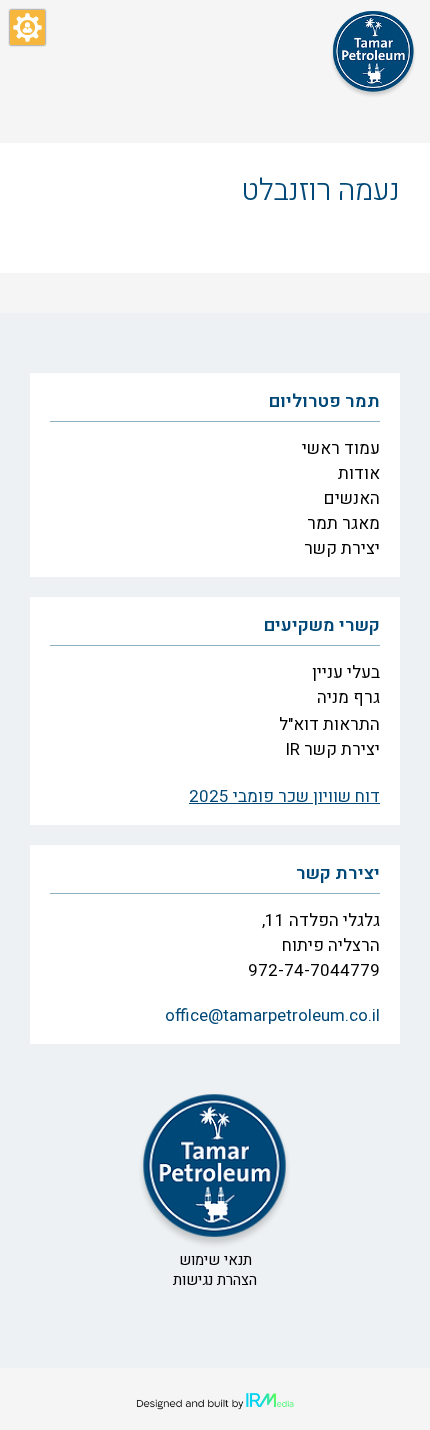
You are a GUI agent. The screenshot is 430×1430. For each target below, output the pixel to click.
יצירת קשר (342, 548)
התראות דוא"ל (329, 724)
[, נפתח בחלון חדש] (215, 1401)
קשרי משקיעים (322, 625)
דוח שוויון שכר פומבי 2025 (284, 796)
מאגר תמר (343, 523)
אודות (359, 473)
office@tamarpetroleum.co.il (272, 1015)
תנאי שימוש (215, 1260)
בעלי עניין (346, 672)
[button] (27, 27)
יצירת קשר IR (332, 749)
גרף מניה (348, 697)
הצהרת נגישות (215, 1280)
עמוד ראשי (341, 448)
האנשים (352, 498)
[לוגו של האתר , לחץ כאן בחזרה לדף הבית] (373, 51)
